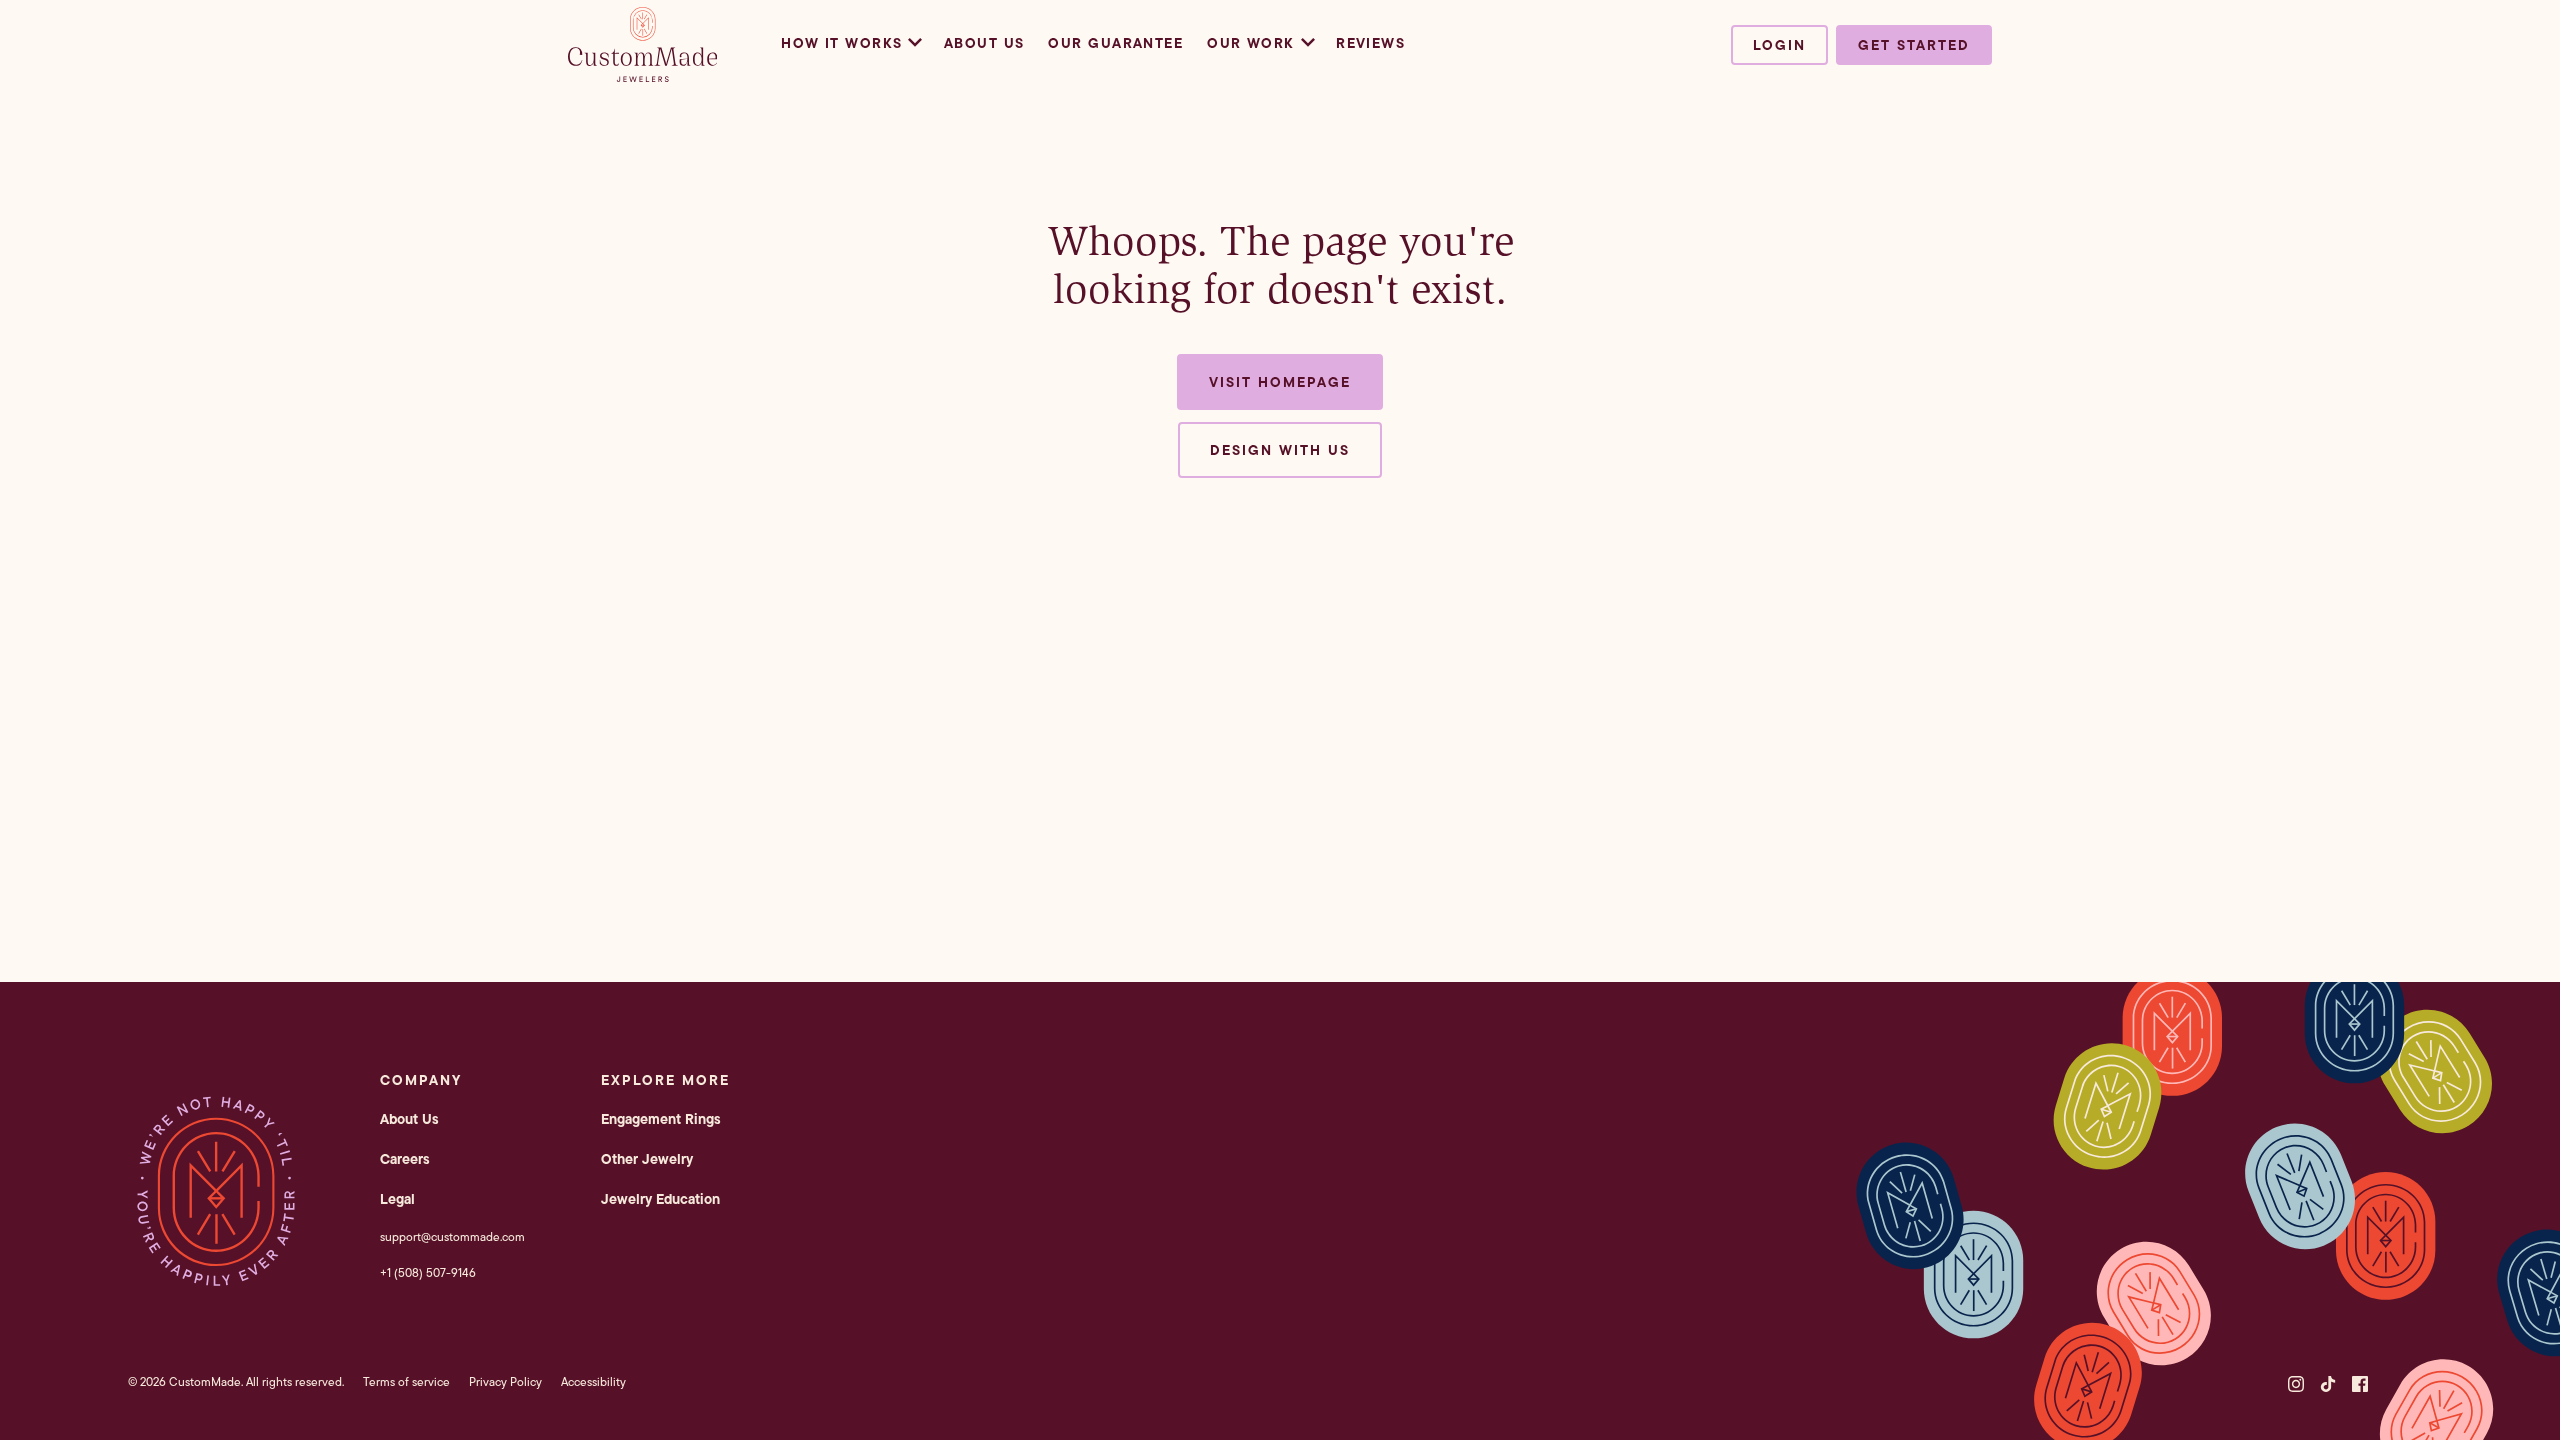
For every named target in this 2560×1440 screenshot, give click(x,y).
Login (1779, 45)
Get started (1914, 45)
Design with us (1280, 450)
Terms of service (406, 1381)
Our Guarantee (1115, 43)
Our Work (1251, 43)
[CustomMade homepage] (643, 76)
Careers (405, 1159)
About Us (984, 43)
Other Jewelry (647, 1159)
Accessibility (593, 1381)
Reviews (1370, 43)
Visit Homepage (1280, 382)
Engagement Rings (661, 1119)
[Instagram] (2296, 1384)
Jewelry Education (660, 1199)
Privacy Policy (505, 1381)
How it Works (841, 43)
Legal (397, 1199)
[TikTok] (2328, 1384)
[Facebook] (2360, 1384)
